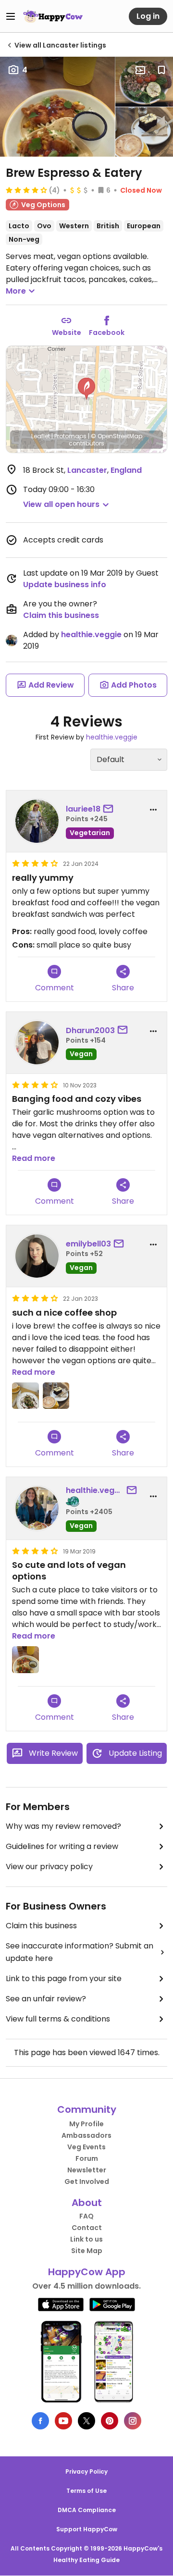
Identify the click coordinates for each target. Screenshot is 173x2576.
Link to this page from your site (64, 1978)
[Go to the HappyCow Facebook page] (40, 2421)
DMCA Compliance (87, 2510)
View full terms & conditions (58, 2019)
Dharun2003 (90, 1030)
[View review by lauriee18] (37, 821)
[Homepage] (53, 16)
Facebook (107, 333)
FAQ (86, 2216)
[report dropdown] (153, 810)
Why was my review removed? (63, 1826)
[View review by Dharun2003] (37, 1043)
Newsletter (87, 2170)
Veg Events (86, 2147)
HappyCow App (87, 2272)
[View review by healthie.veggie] (37, 1508)
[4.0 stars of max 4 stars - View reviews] (26, 190)
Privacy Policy (86, 2471)
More (16, 291)
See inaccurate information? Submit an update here (80, 1952)
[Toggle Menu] (11, 16)
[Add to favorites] (161, 70)
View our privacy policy (49, 1867)
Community (87, 2109)
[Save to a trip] (140, 70)
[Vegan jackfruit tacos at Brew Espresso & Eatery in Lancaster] (57, 107)
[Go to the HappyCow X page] (86, 2421)
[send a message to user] (110, 809)
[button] (86, 389)
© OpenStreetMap (117, 436)
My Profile (86, 2124)
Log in (148, 16)
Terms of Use (86, 2491)
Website (67, 333)
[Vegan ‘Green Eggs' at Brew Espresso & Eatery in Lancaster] (144, 82)
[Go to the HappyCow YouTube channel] (63, 2421)
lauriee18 (83, 809)
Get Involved (87, 2182)
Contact (87, 2228)
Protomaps (70, 436)
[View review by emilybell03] (37, 1256)
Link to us (86, 2239)
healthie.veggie (91, 635)
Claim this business (61, 615)
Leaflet (41, 436)
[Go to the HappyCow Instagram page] (133, 2421)
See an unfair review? (46, 1999)
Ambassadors (86, 2135)
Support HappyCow (87, 2529)
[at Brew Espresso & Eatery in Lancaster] (144, 132)
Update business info (65, 585)
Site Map (87, 2251)
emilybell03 (88, 1244)
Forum (87, 2158)
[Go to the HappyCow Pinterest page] (110, 2421)
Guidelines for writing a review (62, 1846)
